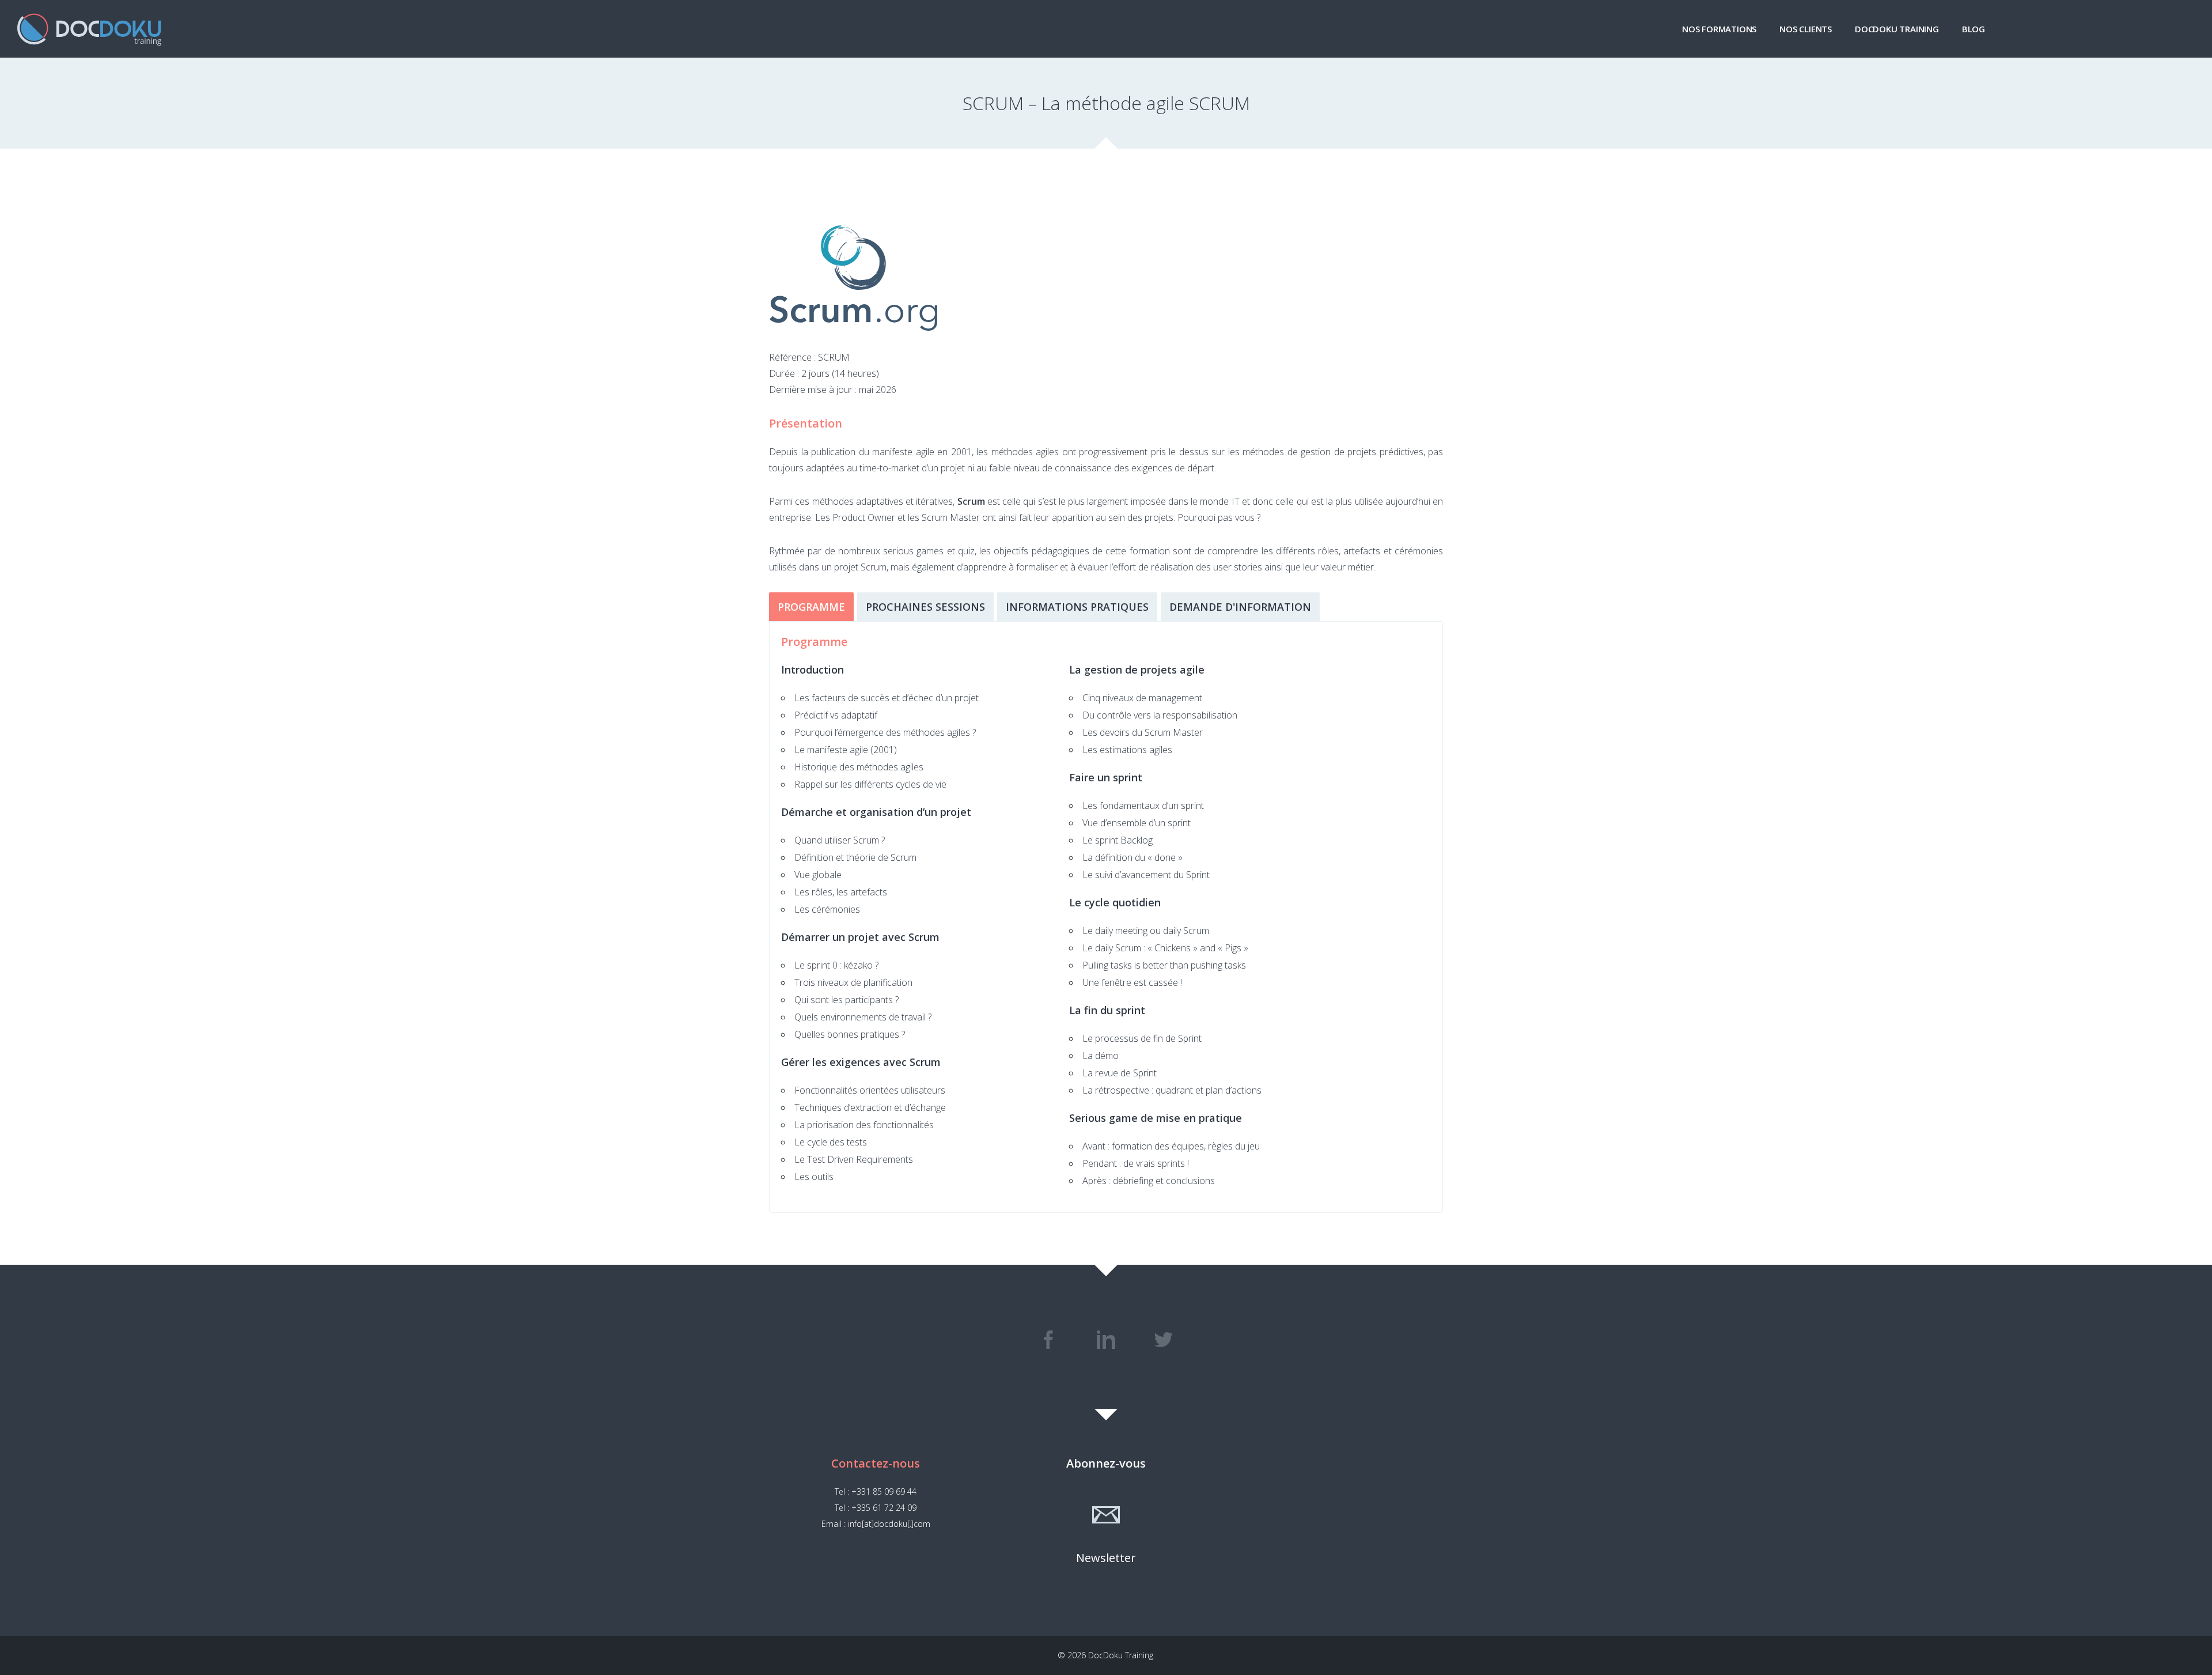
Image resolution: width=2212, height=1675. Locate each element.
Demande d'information (1240, 607)
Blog (1974, 29)
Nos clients (1806, 29)
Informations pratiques (1077, 607)
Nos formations (1719, 29)
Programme (811, 607)
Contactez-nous (876, 1463)
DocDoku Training (1897, 29)
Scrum (971, 501)
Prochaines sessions (925, 607)
